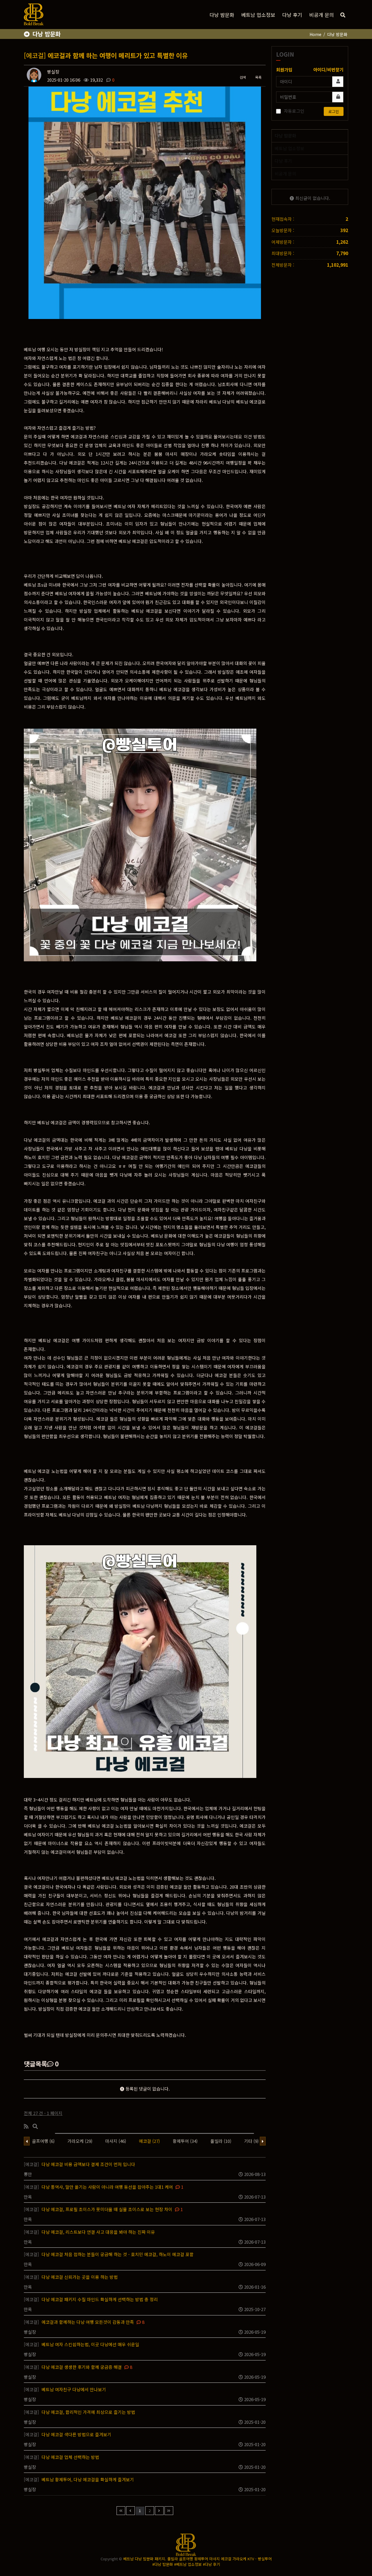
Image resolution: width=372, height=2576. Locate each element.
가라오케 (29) (80, 2141)
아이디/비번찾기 (328, 70)
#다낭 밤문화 (163, 2564)
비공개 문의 (322, 15)
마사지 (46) (116, 2141)
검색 (243, 77)
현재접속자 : (283, 219)
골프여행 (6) (43, 2141)
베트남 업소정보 (258, 15)
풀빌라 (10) (221, 2141)
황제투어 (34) (185, 2141)
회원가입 (284, 70)
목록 (258, 77)
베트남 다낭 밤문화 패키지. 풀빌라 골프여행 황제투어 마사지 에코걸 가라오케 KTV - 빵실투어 (197, 2559)
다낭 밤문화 (222, 15)
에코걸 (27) (149, 2141)
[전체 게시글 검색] (343, 15)
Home (315, 34)
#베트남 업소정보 (188, 2564)
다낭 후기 (292, 15)
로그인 (334, 111)
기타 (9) (251, 2141)
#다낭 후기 (211, 2564)
